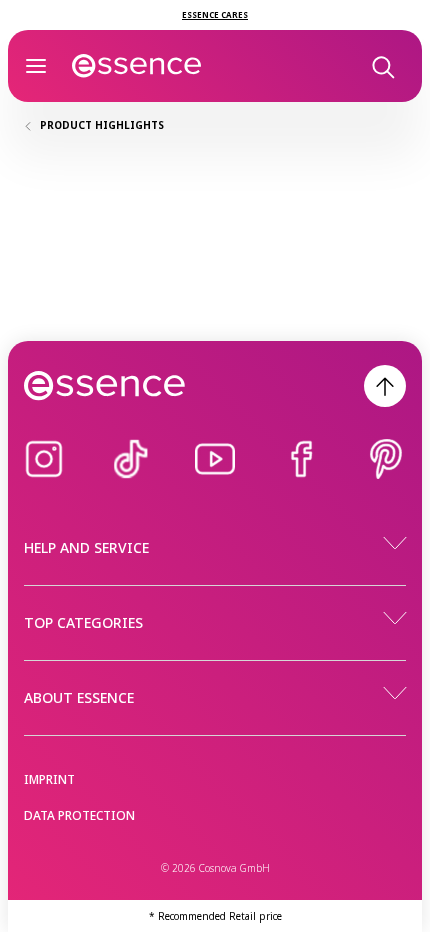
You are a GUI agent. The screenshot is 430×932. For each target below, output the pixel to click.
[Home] (137, 66)
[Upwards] (385, 386)
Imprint (49, 779)
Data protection (79, 815)
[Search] (382, 66)
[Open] (36, 66)
